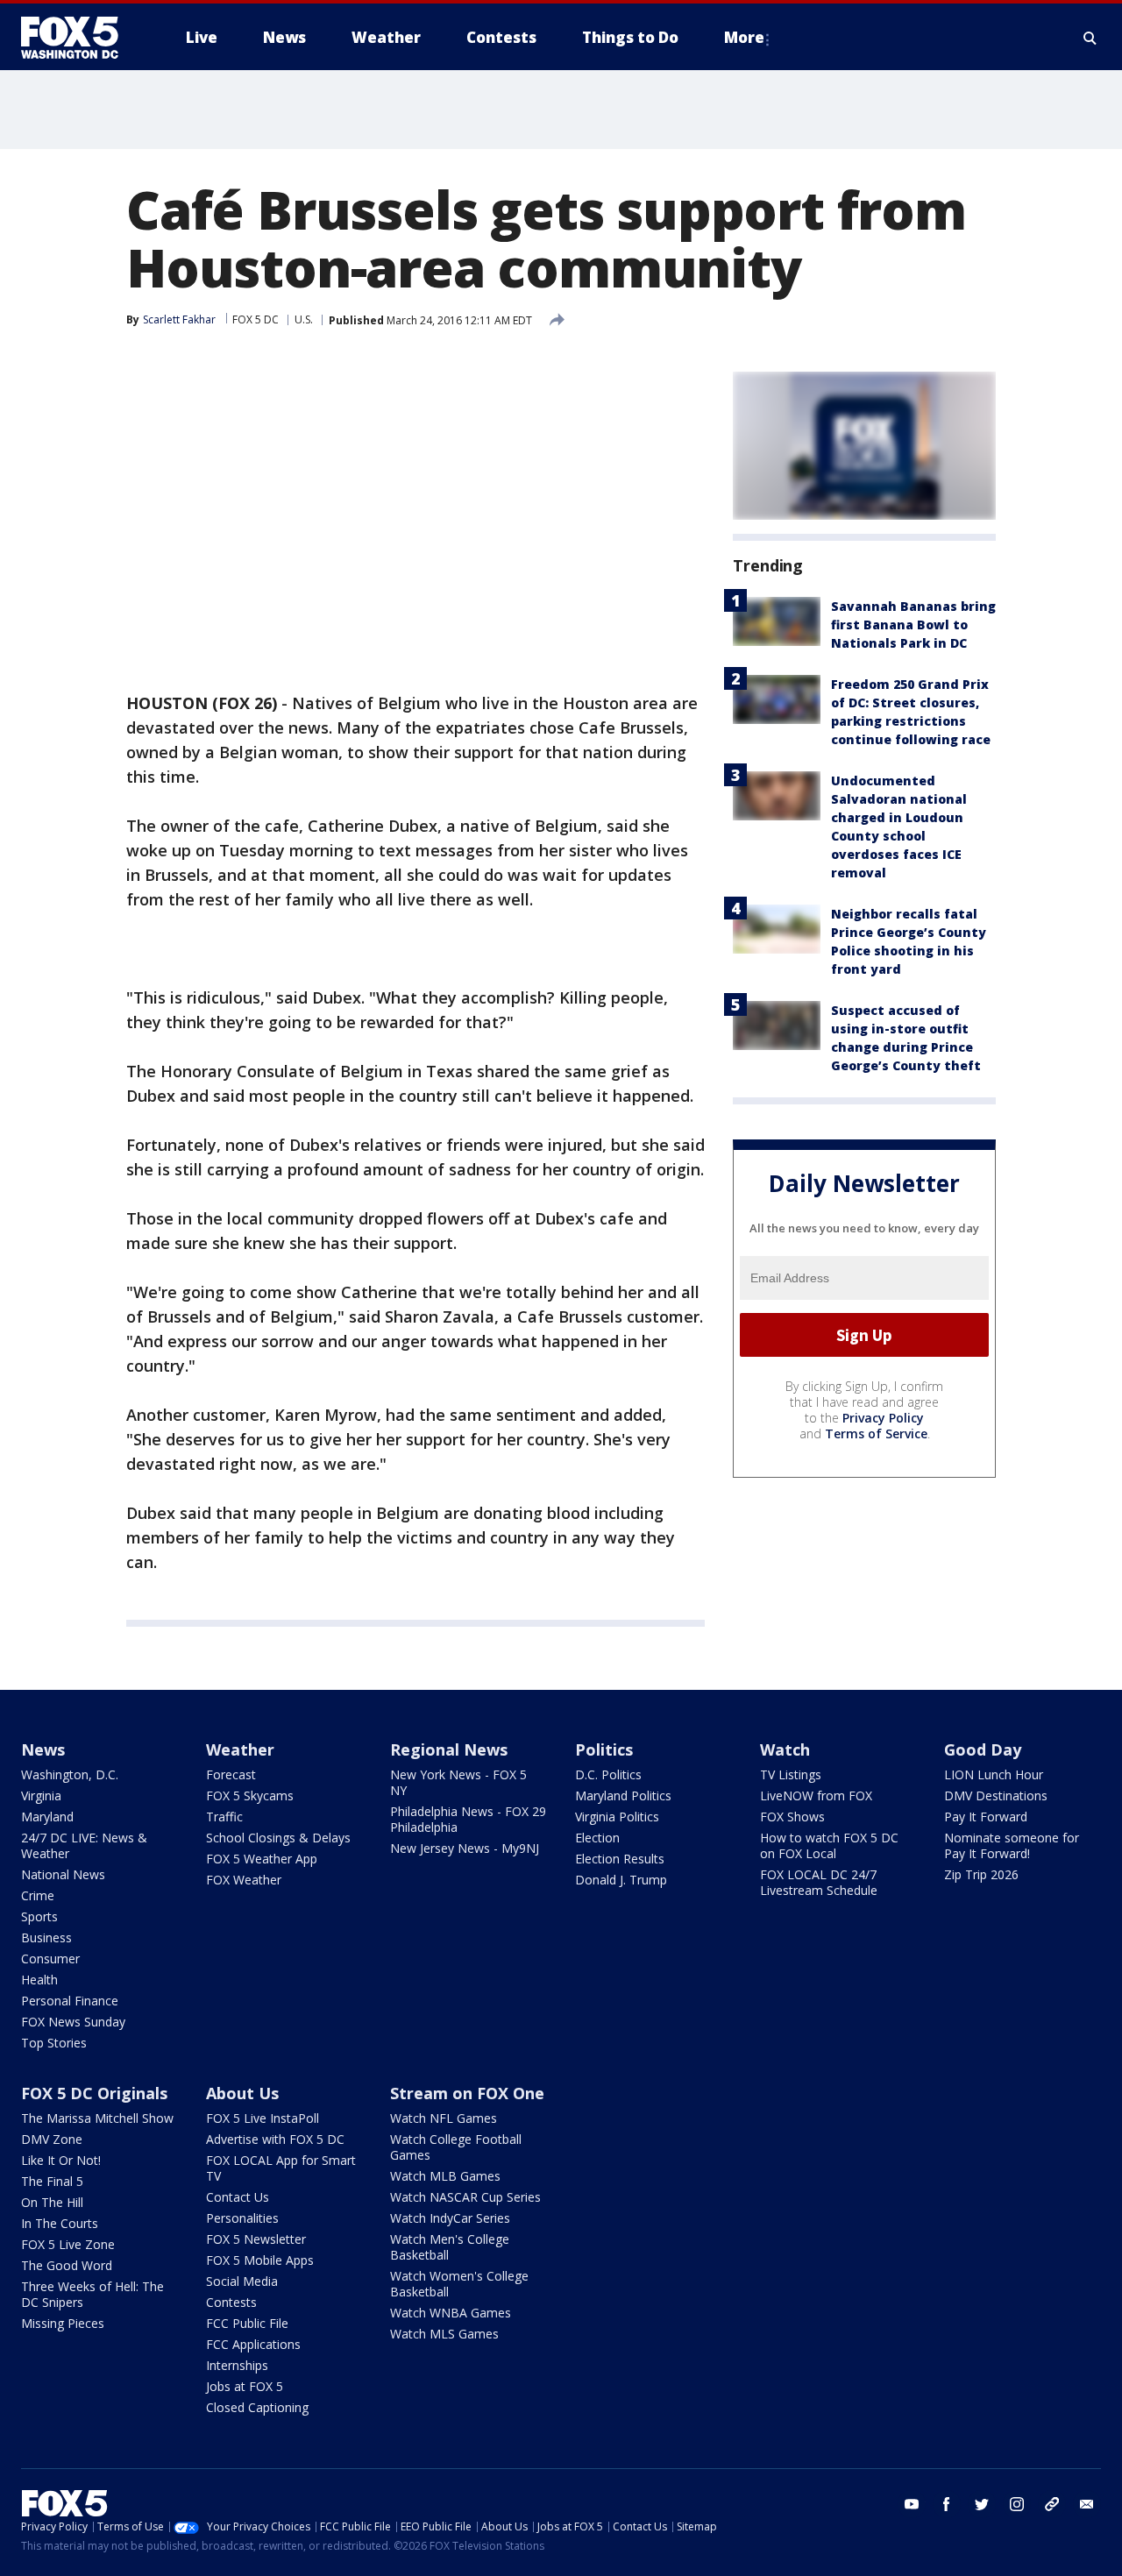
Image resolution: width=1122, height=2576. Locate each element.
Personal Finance (70, 2001)
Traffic (224, 1817)
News (43, 1749)
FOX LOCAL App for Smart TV (281, 2168)
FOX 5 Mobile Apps (260, 2260)
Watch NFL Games (444, 2118)
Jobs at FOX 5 (245, 2386)
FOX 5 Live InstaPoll (263, 2118)
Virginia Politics (617, 1817)
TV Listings (791, 1774)
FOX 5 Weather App (262, 1859)
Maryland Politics (623, 1795)
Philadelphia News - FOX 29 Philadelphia (468, 1819)
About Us (242, 2093)
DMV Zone (52, 2139)
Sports (39, 1916)
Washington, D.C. (70, 1774)
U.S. (304, 319)
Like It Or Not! (61, 2160)
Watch (785, 1749)
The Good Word (67, 2265)
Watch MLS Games (444, 2334)
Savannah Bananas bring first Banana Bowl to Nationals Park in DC (913, 624)
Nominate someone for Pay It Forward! (1012, 1845)
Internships (237, 2365)
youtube (912, 2504)
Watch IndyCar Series (450, 2218)
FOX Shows (792, 1817)
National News (63, 1874)
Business (46, 1937)
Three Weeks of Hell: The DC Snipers (92, 2294)
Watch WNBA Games (451, 2313)
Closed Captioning (257, 2407)
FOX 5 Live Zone (68, 2244)
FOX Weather (244, 1880)
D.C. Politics (608, 1774)
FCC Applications (253, 2344)
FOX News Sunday (73, 2022)
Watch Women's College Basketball (459, 2284)
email (1087, 2504)
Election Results (620, 1859)
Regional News (449, 1749)
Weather (240, 1749)
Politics (604, 1749)
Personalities (242, 2218)
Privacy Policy (883, 1418)
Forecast (231, 1774)
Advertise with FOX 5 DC (275, 2139)
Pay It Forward (986, 1817)
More (744, 37)
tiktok (1052, 2504)
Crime (38, 1895)
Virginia (41, 1795)
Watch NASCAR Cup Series (465, 2197)
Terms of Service (876, 1433)
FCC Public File (247, 2323)
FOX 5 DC (256, 319)
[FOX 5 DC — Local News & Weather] (79, 38)
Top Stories (54, 2043)
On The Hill (52, 2202)
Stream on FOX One (467, 2093)
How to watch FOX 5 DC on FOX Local (829, 1845)
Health (39, 1980)
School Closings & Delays (278, 1838)
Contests (231, 2302)
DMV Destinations (996, 1795)
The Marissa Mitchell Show (97, 2118)
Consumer (50, 1959)
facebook (947, 2504)
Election (597, 1838)
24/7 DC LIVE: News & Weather (84, 1845)
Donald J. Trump (621, 1880)
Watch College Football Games (456, 2147)
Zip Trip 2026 (981, 1874)
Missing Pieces (63, 2323)
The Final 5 (52, 2181)
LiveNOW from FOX (816, 1795)
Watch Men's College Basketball (450, 2247)
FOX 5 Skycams (250, 1795)
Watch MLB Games (445, 2176)
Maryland (47, 1817)
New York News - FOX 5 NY (458, 1782)
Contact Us (238, 2197)
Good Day (983, 1749)
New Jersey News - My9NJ (465, 1848)
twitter (982, 2504)
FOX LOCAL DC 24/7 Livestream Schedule (819, 1882)
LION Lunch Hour (994, 1774)
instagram (1017, 2504)
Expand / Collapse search (1090, 38)
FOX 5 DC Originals (94, 2093)
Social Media (242, 2281)
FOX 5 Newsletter (256, 2239)
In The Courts (60, 2223)
